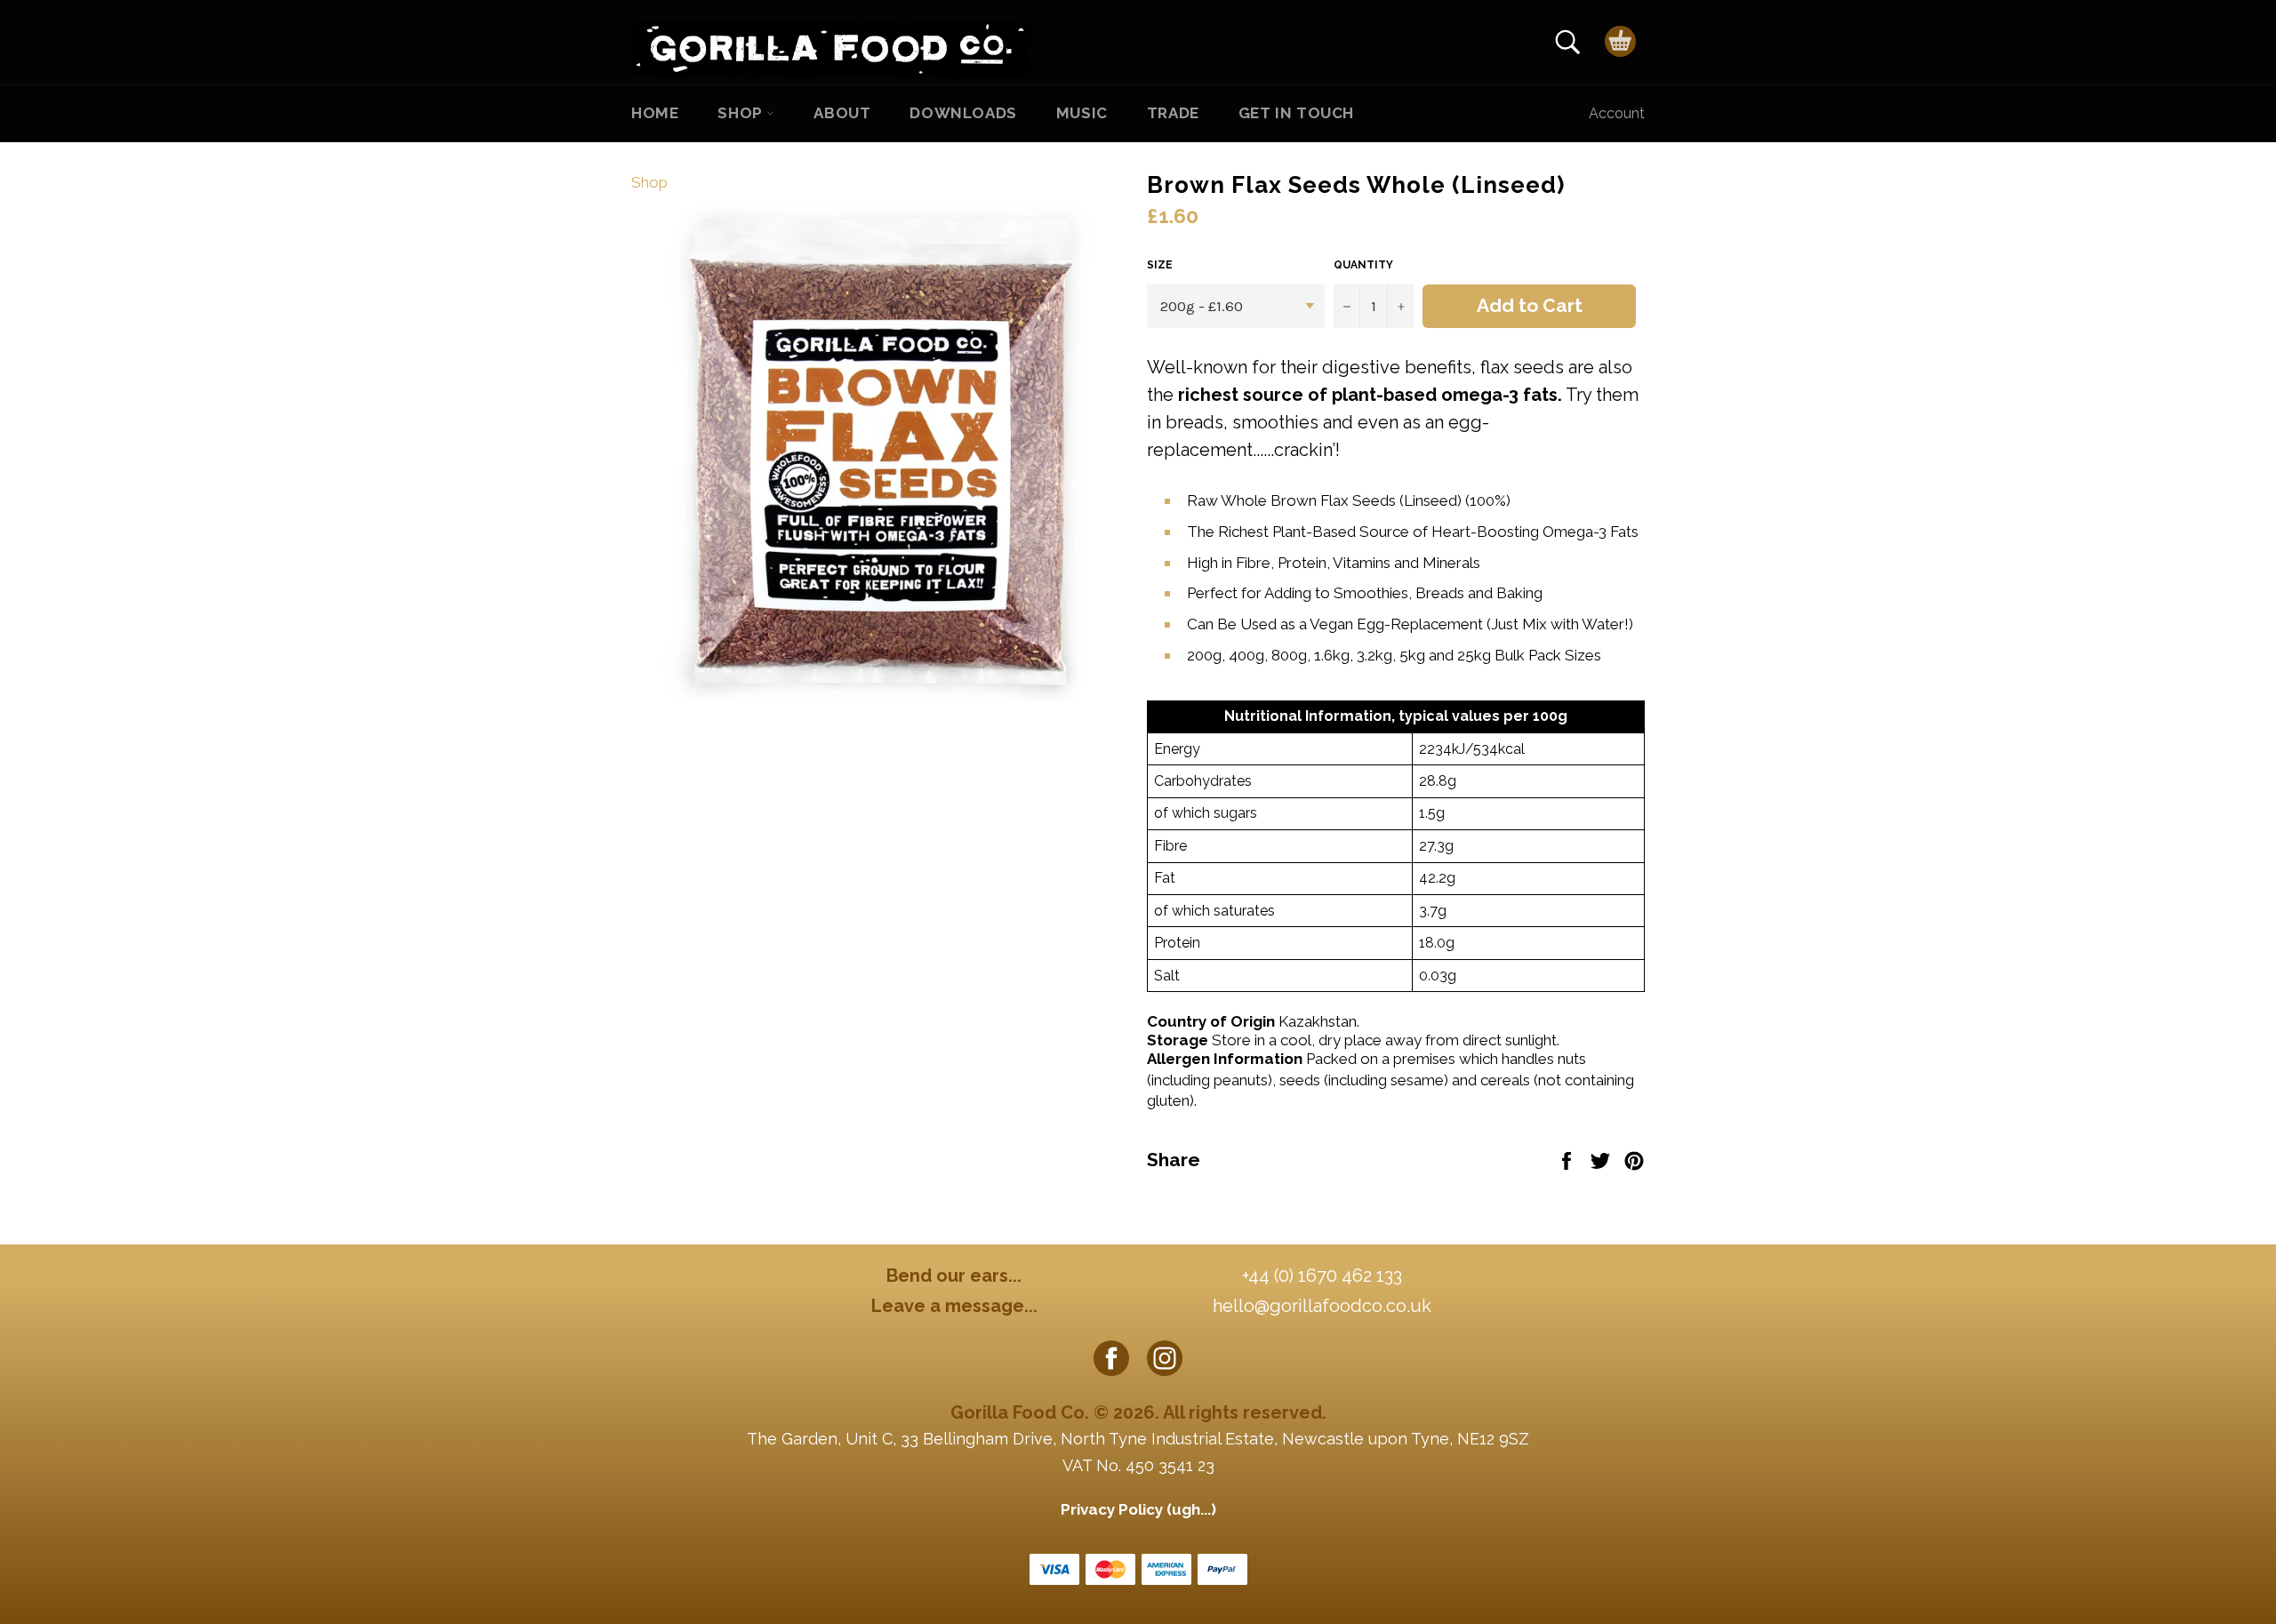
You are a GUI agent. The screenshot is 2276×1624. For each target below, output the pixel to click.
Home (655, 113)
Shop (742, 113)
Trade (1173, 113)
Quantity (1363, 265)
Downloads (963, 113)
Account (1617, 113)
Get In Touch (1296, 113)
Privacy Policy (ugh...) (1138, 1509)
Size (1160, 265)
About (842, 113)
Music (1082, 113)
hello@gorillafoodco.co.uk (1322, 1306)
